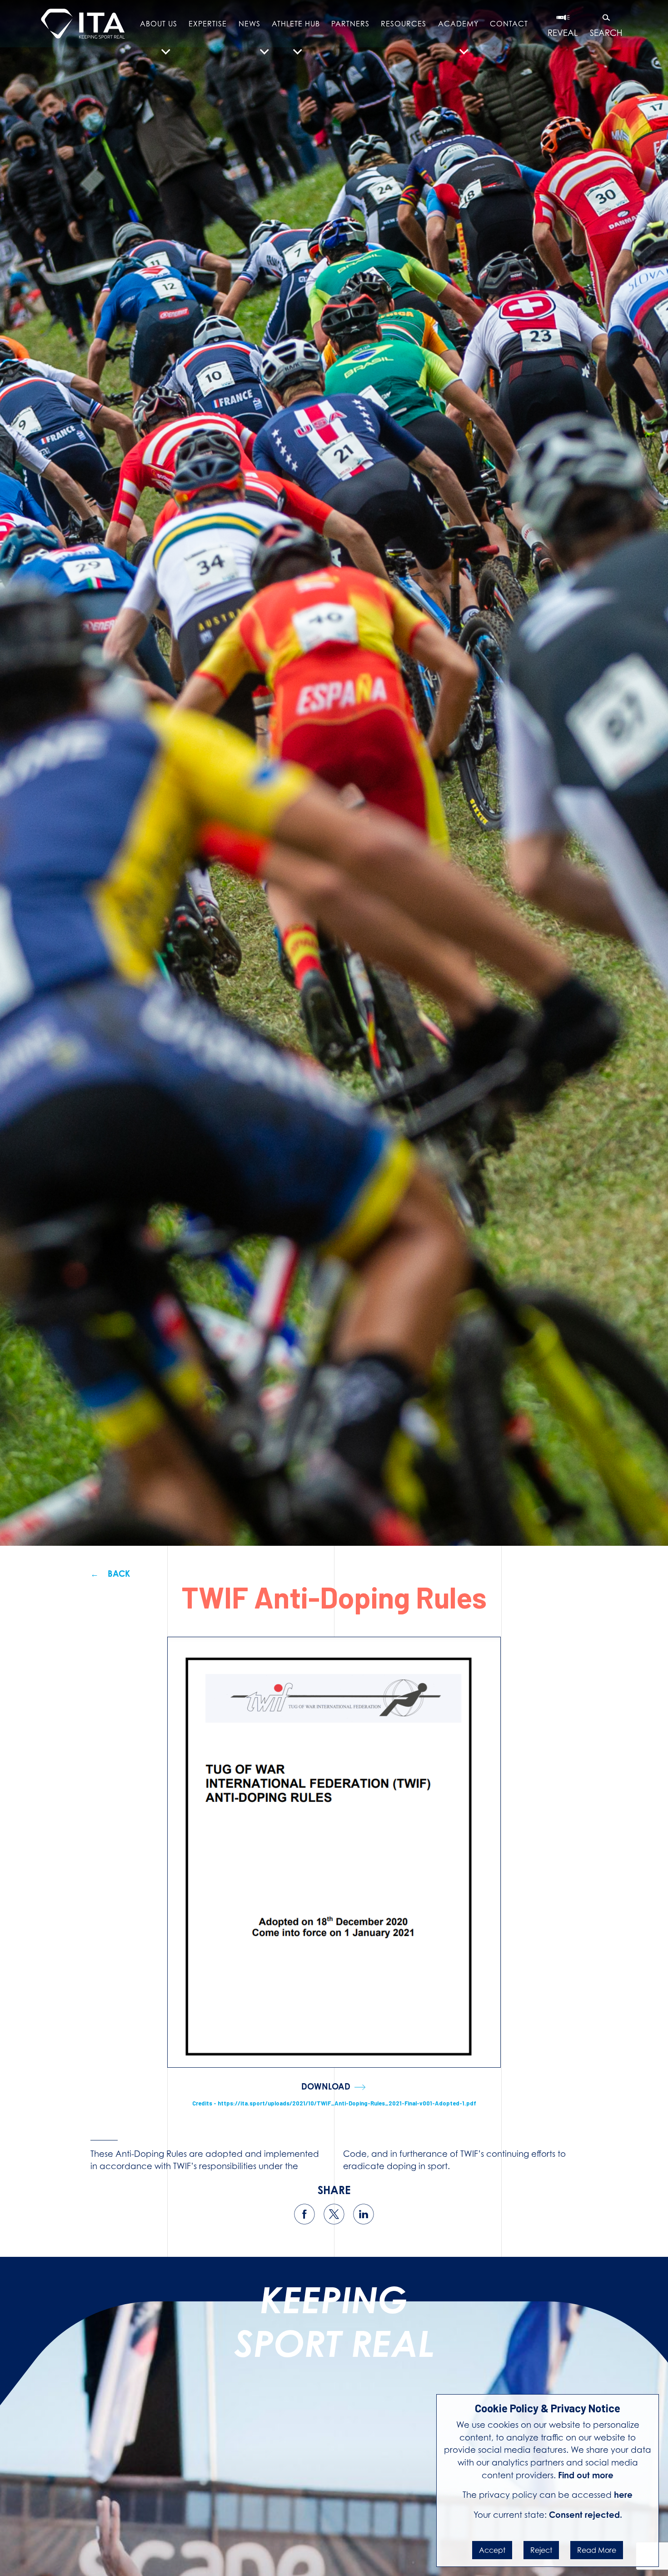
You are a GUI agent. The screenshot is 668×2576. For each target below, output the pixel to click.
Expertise (208, 24)
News (249, 24)
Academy (458, 24)
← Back (110, 1574)
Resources (404, 24)
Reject (541, 2550)
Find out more (586, 2475)
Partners (350, 24)
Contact (509, 24)
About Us (159, 24)
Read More (597, 2550)
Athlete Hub (296, 24)
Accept (492, 2550)
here (623, 2495)
